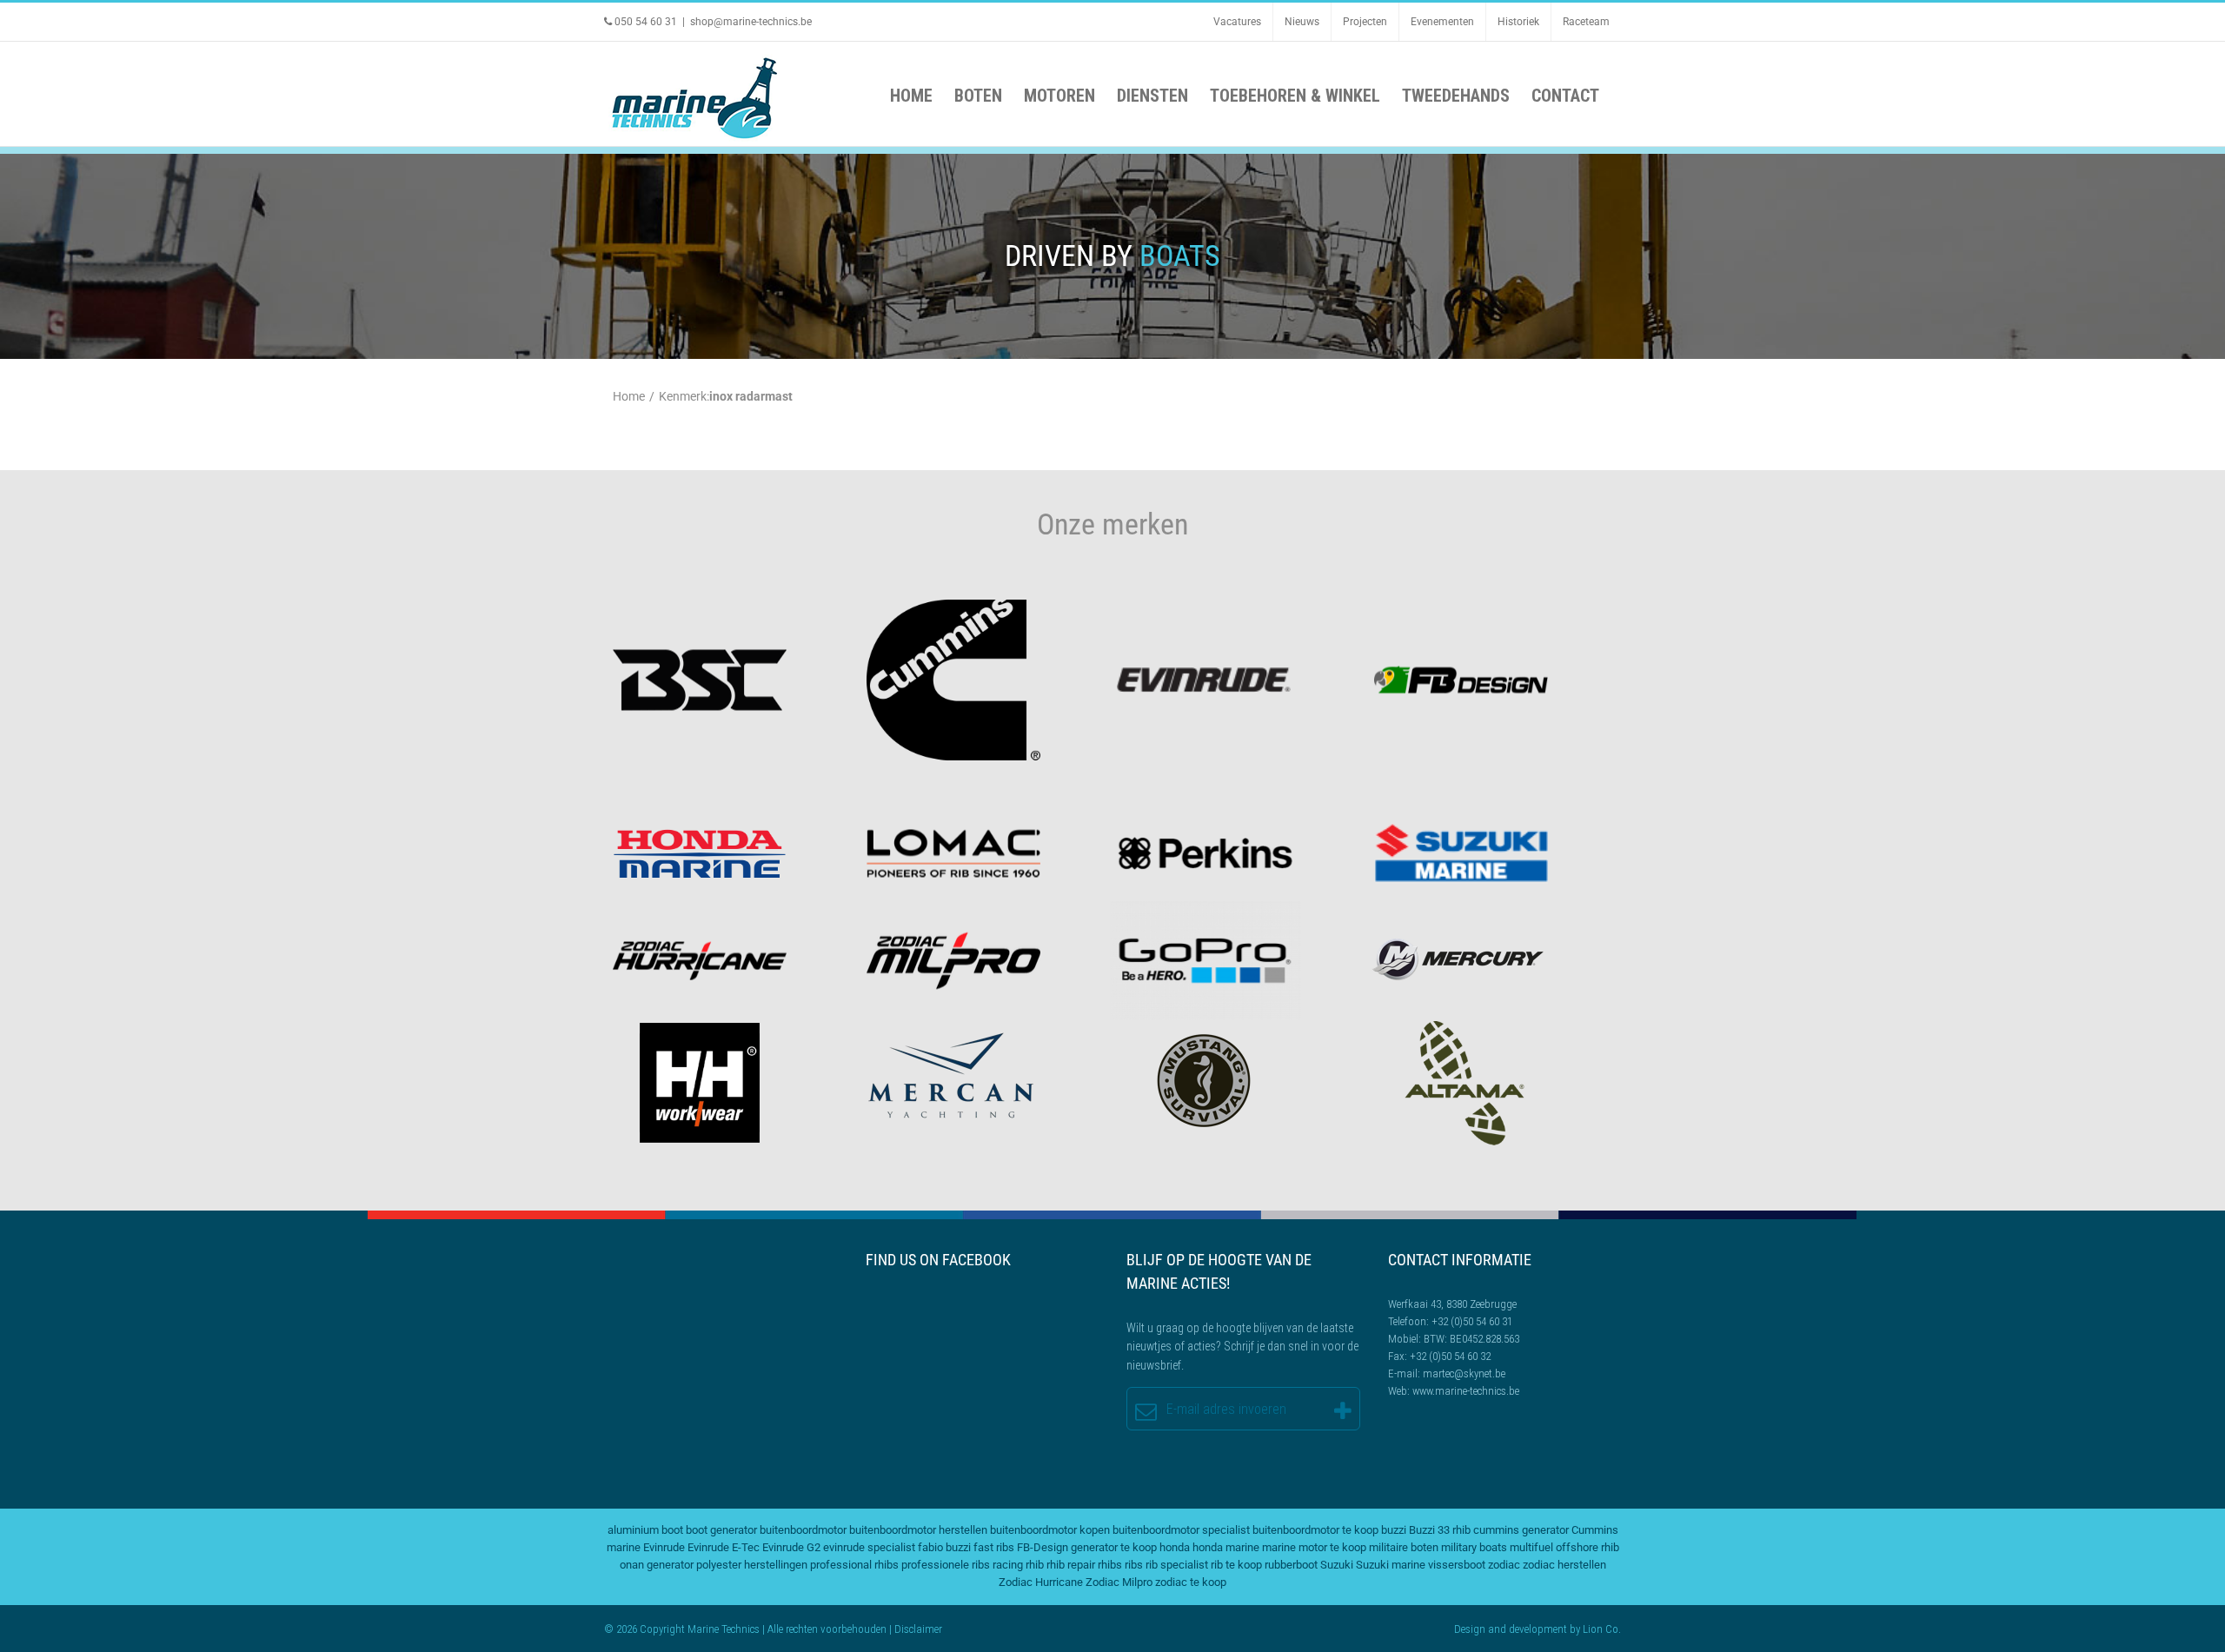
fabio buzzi (944, 1547)
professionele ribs (946, 1565)
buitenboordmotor (803, 1530)
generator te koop (1114, 1547)
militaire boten (1404, 1547)
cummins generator (1521, 1530)
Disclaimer (918, 1629)
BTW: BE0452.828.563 (1471, 1339)
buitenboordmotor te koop (1315, 1530)
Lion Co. (1602, 1629)
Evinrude (664, 1547)
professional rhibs (854, 1565)
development (1538, 1629)
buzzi (1394, 1530)
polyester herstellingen (752, 1565)
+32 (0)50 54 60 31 (1472, 1321)
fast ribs (994, 1547)
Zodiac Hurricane (1041, 1582)
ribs (1134, 1565)
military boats (1474, 1547)
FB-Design (1043, 1547)
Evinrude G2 (791, 1547)
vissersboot (1457, 1565)
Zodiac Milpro (1119, 1582)
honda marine (1226, 1547)
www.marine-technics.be (1466, 1391)
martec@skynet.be (1464, 1373)
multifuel (1531, 1547)
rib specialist (1177, 1565)
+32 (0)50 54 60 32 (1450, 1356)
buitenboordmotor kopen (1050, 1530)
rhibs (1110, 1565)
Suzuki (1337, 1565)
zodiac (1504, 1565)
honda (1175, 1547)
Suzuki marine (1391, 1565)
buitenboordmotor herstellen (918, 1530)
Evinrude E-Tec (724, 1547)
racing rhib (1018, 1565)
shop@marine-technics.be (751, 22)
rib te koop (1236, 1565)
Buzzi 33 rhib (1440, 1530)
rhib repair (1071, 1565)
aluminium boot (645, 1530)
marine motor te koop (1314, 1547)
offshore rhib (1587, 1547)
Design (1470, 1629)
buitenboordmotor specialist (1181, 1530)
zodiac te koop (1191, 1582)
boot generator (721, 1530)
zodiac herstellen (1564, 1565)
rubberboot (1291, 1565)
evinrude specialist (869, 1547)
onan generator (657, 1565)
